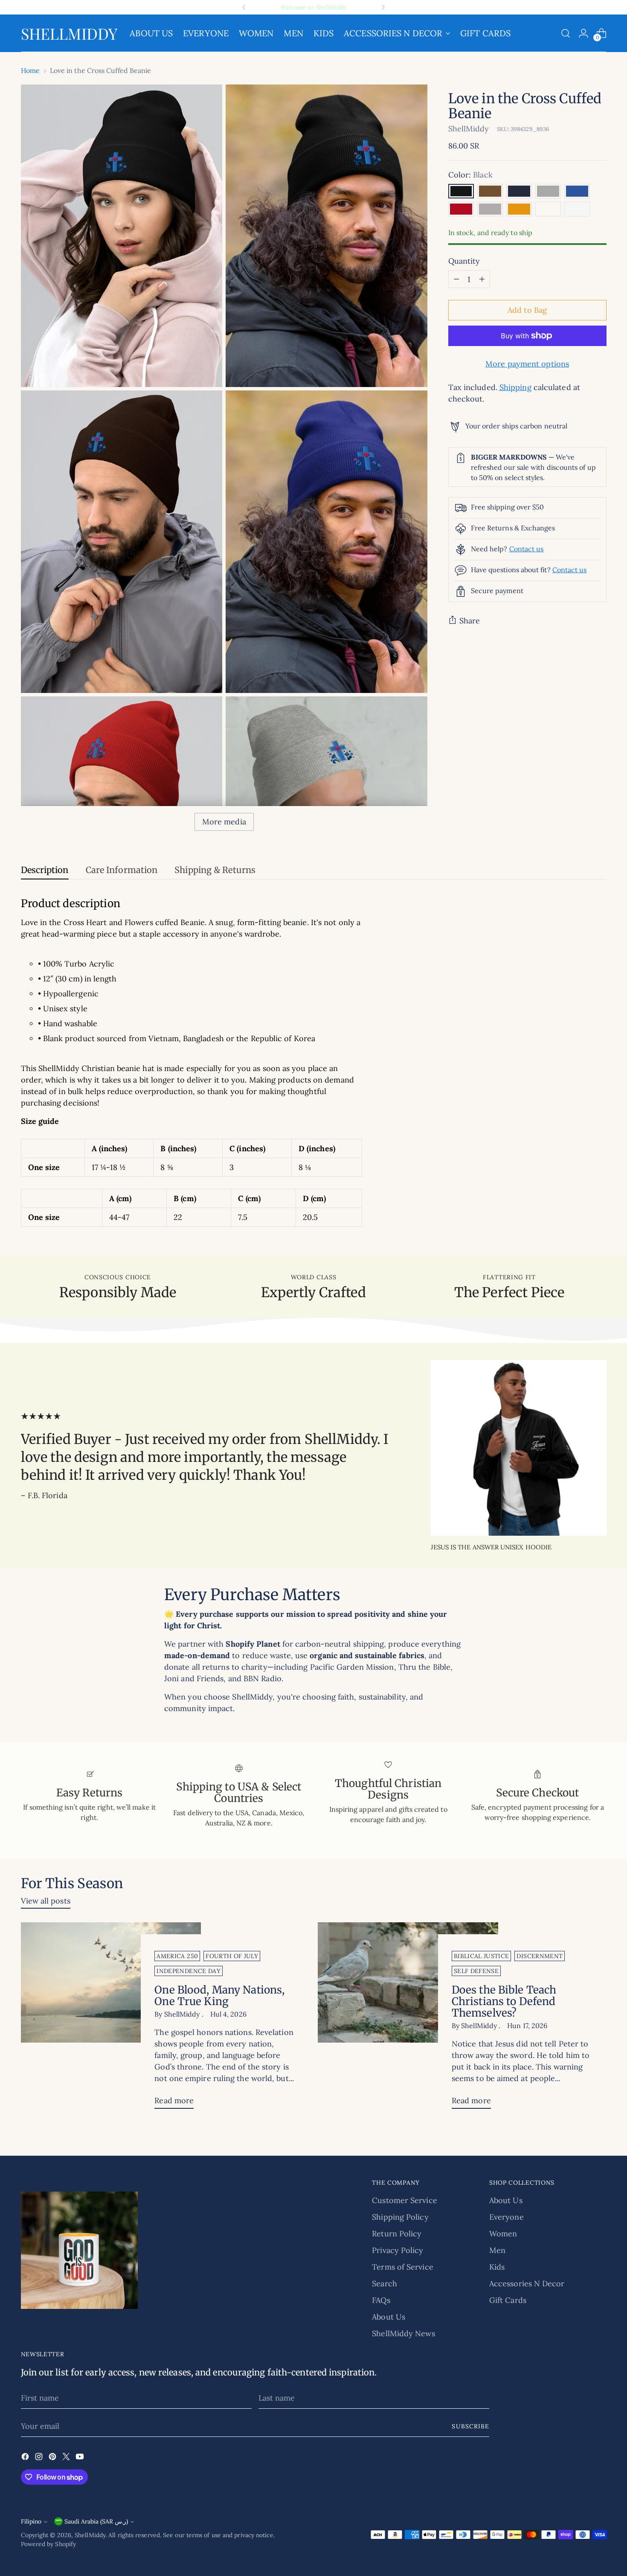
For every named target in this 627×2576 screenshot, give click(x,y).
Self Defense (476, 1971)
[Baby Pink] (548, 209)
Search (385, 2283)
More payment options (527, 364)
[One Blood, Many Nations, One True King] (111, 2019)
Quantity (464, 261)
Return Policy (397, 2234)
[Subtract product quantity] (456, 279)
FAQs (381, 2300)
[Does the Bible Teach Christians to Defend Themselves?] (408, 2019)
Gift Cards (508, 2300)
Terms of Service (402, 2267)
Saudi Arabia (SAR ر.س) (96, 2521)
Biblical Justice (482, 1956)
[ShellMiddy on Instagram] (40, 2458)
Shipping (515, 387)
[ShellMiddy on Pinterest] (53, 2458)
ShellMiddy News (403, 2333)
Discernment (540, 1956)
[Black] (461, 191)
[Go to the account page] (583, 33)
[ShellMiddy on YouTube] (81, 2458)
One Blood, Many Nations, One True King (219, 1996)
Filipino (31, 2521)
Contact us (527, 549)
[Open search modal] (566, 33)
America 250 (177, 1956)
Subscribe (470, 2426)
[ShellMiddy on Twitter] (67, 2458)
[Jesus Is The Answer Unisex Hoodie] (519, 1448)
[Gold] (519, 209)
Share (470, 621)
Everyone (507, 2217)
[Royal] (577, 191)
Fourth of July (232, 1956)
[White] (577, 209)
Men (497, 2250)
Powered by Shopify (49, 2544)
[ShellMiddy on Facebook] (26, 2458)
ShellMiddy (469, 128)
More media (224, 822)
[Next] (383, 7)
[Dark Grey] (548, 191)
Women (503, 2234)
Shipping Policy (400, 2217)
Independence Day (189, 1971)
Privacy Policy (398, 2250)
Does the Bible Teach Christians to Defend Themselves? (504, 2001)
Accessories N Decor (527, 2283)
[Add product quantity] (482, 279)
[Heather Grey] (490, 209)
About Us (389, 2317)
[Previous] (244, 7)
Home (30, 70)
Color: (470, 175)
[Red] (461, 209)
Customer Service (404, 2200)
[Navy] (519, 191)
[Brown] (490, 191)
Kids (497, 2267)
